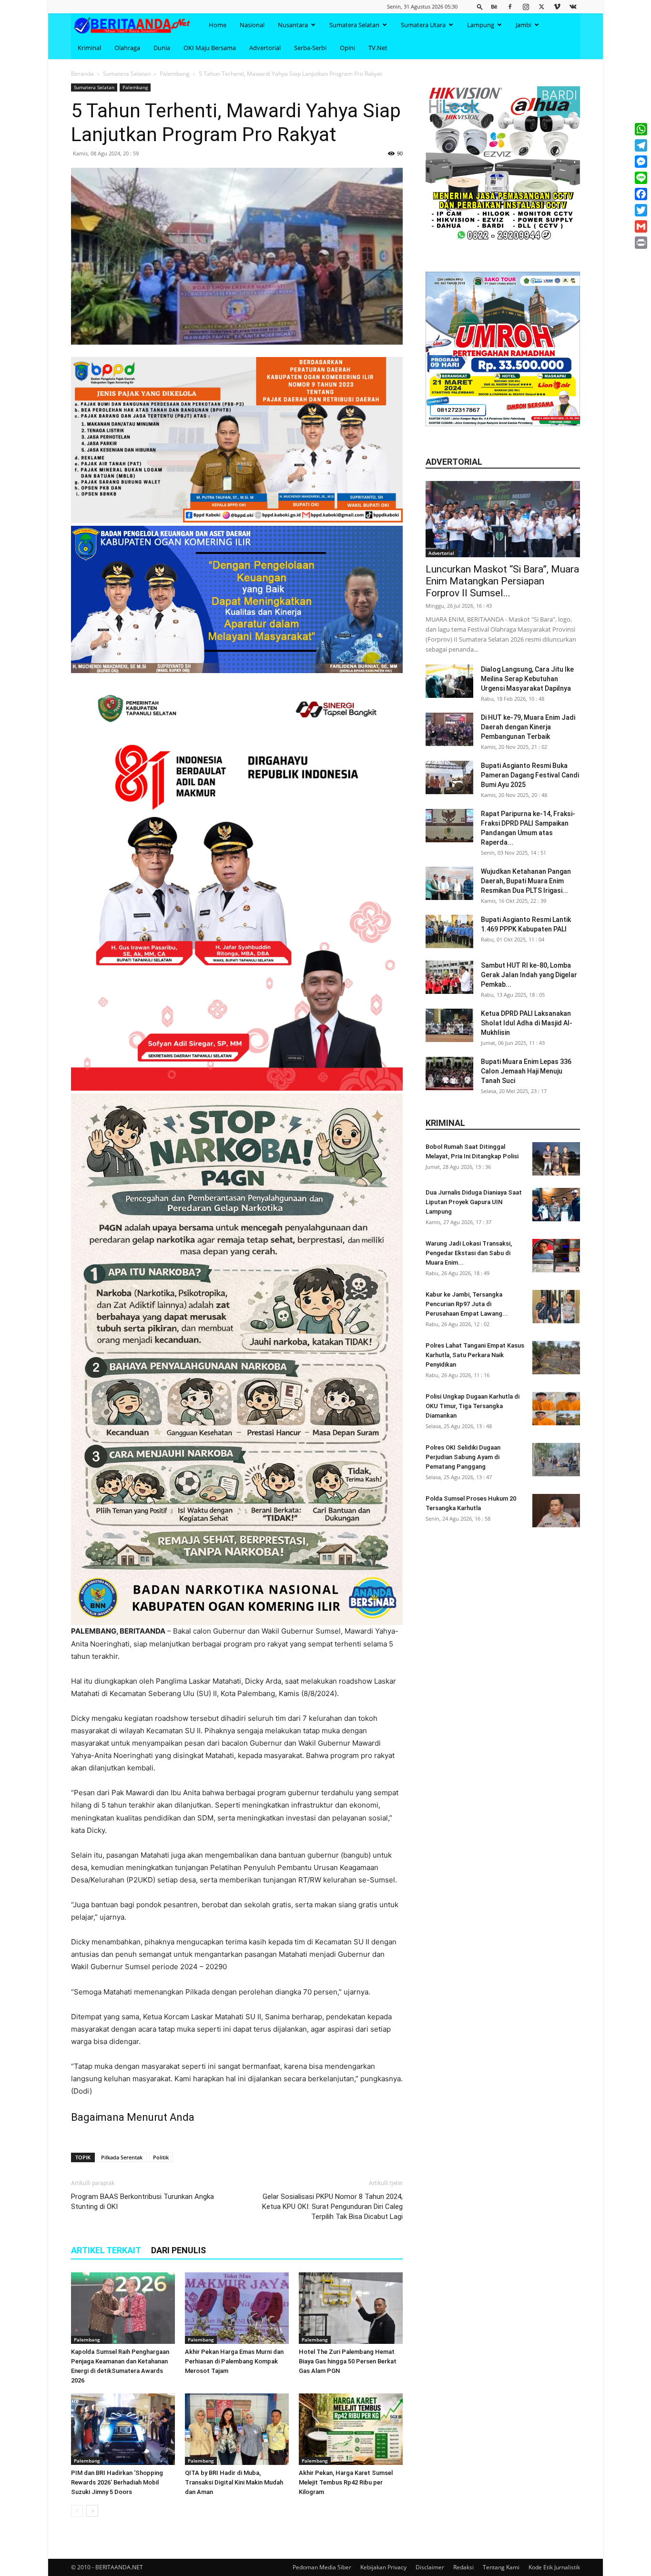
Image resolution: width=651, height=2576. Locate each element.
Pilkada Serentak (122, 2157)
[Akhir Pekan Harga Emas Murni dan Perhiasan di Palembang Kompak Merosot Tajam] (237, 2308)
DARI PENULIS (178, 2250)
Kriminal (89, 48)
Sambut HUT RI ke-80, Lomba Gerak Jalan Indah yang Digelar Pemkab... (529, 975)
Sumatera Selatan (354, 25)
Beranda (82, 74)
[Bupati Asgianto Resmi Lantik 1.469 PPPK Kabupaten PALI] (449, 931)
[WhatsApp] (641, 129)
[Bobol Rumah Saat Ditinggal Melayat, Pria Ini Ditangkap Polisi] (556, 1159)
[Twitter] (541, 6)
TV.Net (378, 48)
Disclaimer (430, 2567)
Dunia (162, 48)
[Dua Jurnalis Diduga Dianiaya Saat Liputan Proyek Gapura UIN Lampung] (556, 1205)
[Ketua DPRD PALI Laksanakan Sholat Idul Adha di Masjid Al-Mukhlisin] (449, 1025)
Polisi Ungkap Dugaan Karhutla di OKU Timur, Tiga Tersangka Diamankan (473, 1406)
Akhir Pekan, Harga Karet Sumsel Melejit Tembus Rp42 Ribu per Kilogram (346, 2482)
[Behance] (494, 6)
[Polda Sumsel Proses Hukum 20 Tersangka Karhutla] (556, 1511)
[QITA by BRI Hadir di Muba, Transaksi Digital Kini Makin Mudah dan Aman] (237, 2429)
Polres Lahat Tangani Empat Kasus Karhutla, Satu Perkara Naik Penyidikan (475, 1355)
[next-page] (92, 2511)
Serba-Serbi (310, 48)
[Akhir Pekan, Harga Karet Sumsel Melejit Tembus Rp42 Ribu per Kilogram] (351, 2429)
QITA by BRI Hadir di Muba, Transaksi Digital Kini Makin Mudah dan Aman (234, 2482)
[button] (480, 6)
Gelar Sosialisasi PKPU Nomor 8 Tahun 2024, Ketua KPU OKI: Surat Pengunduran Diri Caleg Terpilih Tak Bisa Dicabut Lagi (332, 2207)
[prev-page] (77, 2511)
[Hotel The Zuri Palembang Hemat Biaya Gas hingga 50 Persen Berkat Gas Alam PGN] (351, 2308)
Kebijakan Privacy (383, 2567)
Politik (161, 2157)
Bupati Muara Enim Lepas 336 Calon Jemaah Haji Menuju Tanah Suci (526, 1071)
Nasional (252, 25)
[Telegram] (641, 145)
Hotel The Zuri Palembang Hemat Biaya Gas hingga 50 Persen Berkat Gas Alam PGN (348, 2361)
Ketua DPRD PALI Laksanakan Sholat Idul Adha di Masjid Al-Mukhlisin (527, 1023)
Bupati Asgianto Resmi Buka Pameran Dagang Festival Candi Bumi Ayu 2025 (530, 775)
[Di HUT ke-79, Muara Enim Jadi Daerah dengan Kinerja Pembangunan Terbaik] (449, 729)
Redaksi (463, 2567)
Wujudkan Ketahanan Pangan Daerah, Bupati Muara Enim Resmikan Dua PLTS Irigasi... (526, 881)
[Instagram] (526, 6)
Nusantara (293, 25)
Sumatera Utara (423, 25)
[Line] (641, 178)
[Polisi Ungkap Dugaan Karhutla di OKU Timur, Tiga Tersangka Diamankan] (556, 1409)
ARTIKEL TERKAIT (106, 2250)
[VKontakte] (573, 6)
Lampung (481, 25)
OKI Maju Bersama (210, 48)
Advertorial (265, 48)
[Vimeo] (557, 6)
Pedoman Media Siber (322, 2567)
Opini (347, 48)
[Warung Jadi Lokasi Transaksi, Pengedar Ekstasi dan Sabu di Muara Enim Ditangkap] (556, 1256)
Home (218, 25)
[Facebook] (510, 6)
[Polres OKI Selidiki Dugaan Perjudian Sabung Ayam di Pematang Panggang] (556, 1460)
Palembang (175, 74)
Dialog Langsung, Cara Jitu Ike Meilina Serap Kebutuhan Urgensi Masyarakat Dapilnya (527, 679)
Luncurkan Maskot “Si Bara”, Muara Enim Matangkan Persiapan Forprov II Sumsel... (502, 581)
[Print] (641, 243)
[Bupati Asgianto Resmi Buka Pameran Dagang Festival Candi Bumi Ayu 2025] (449, 777)
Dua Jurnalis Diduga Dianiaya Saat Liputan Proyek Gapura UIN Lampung (474, 1202)
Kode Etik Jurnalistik (554, 2567)
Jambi (524, 25)
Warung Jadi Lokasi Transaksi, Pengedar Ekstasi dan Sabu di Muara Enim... (469, 1253)
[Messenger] (641, 162)
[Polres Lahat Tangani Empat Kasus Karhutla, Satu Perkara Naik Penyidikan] (556, 1358)
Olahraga (127, 48)
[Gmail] (641, 226)
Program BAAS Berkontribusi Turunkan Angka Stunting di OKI (142, 2202)
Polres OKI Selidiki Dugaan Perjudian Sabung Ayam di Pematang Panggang (463, 1457)
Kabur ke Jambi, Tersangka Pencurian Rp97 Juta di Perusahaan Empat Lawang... (467, 1304)
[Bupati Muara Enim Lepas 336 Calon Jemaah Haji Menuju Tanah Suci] (449, 1073)
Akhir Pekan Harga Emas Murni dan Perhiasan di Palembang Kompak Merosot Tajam (234, 2361)
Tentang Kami (501, 2567)
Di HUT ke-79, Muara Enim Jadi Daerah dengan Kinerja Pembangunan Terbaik (528, 727)
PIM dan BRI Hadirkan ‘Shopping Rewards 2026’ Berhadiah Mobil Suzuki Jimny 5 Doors (117, 2482)
